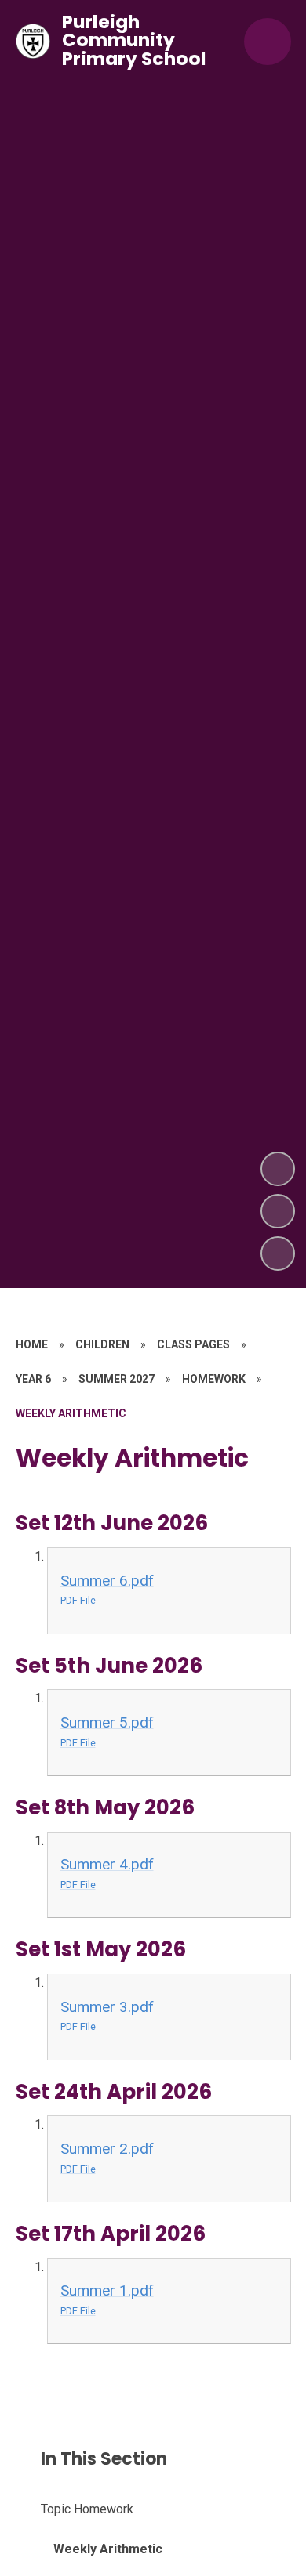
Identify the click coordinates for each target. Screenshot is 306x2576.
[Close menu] (268, 42)
